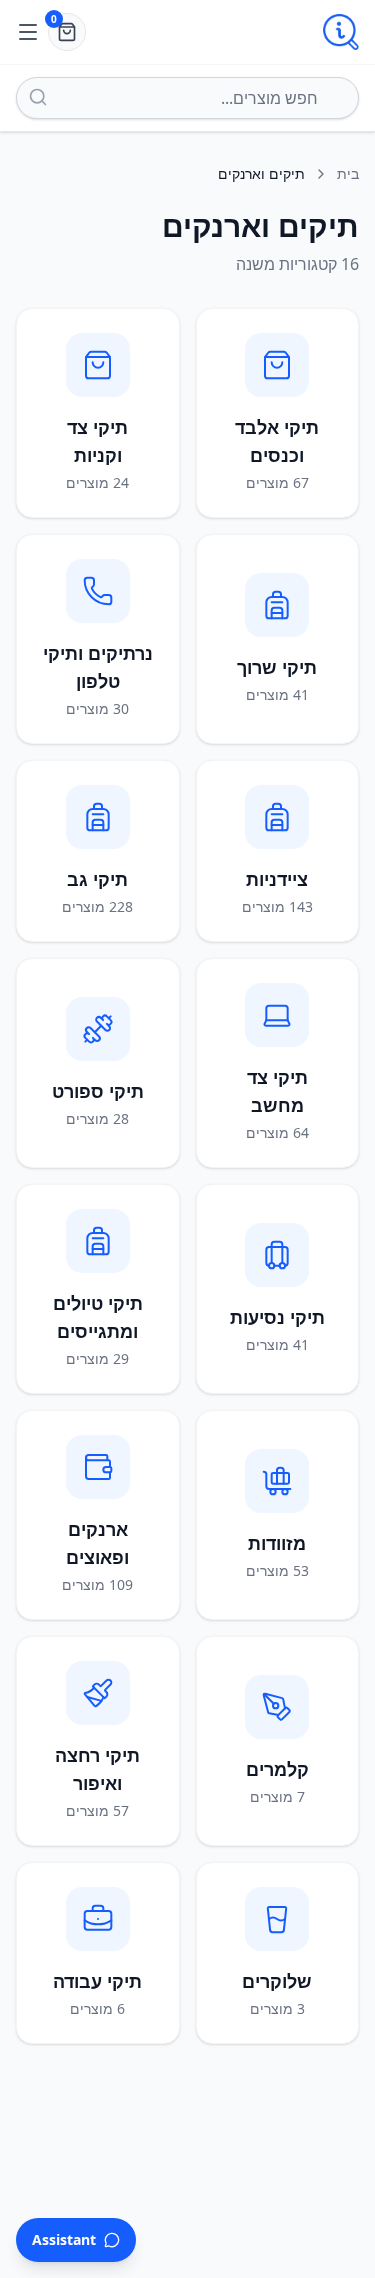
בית (348, 173)
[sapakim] (341, 32)
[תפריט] (28, 32)
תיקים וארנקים (261, 173)
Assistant (64, 2239)
